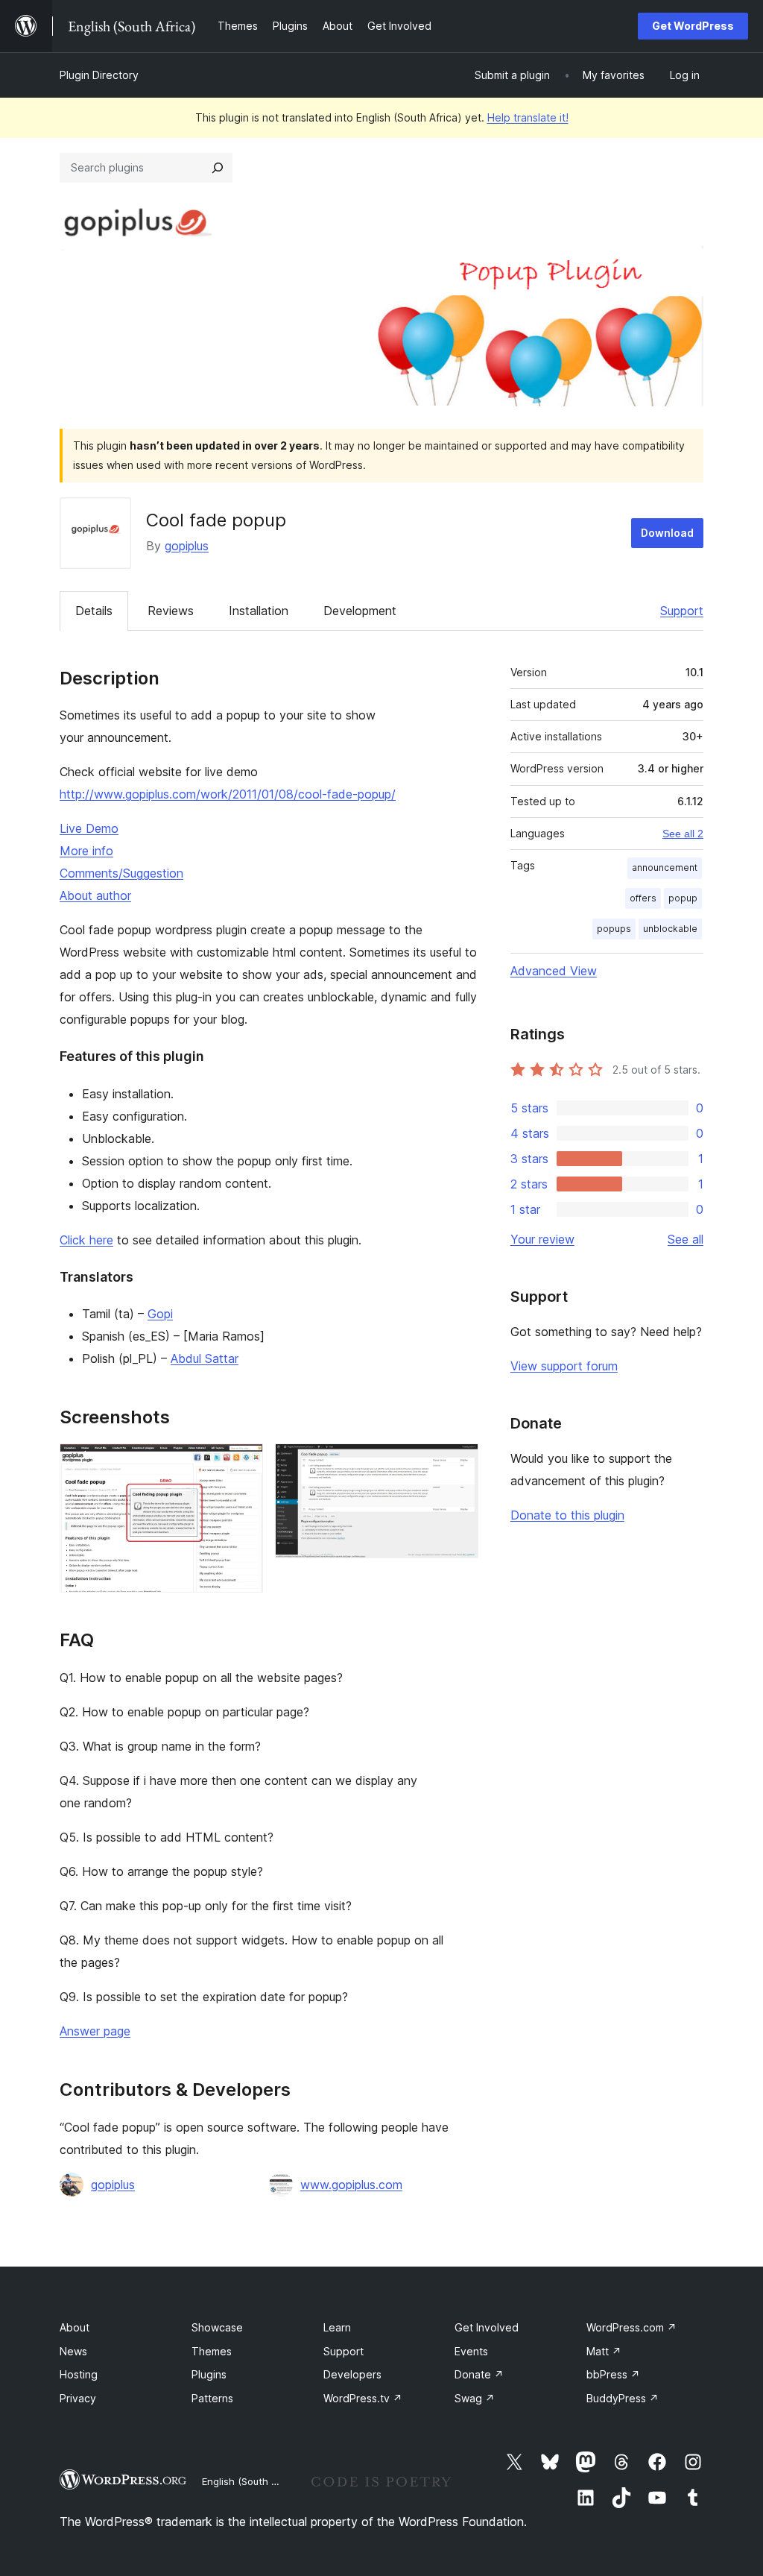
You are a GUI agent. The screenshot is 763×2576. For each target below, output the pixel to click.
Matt (604, 2351)
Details (94, 611)
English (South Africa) (252, 2481)
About (75, 2327)
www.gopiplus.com (351, 2185)
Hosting (79, 2374)
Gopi (160, 1314)
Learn (337, 2327)
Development (360, 611)
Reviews (171, 611)
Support (682, 611)
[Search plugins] (218, 168)
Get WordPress (693, 26)
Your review (542, 1239)
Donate (479, 2374)
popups (614, 929)
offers (643, 898)
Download (667, 533)
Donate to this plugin (567, 1515)
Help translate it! (528, 117)
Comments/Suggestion (121, 873)
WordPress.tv (363, 2398)
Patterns (212, 2398)
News (73, 2351)
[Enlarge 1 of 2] (243, 1464)
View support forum (564, 1366)
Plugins (209, 2374)
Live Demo (89, 828)
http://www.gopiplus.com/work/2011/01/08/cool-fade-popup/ (228, 794)
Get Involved (487, 2327)
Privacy (78, 2398)
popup (683, 898)
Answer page (95, 2031)
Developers (352, 2374)
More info (86, 851)
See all (686, 1239)
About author (95, 895)
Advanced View (554, 971)
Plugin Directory (99, 75)
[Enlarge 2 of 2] (458, 1464)
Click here (86, 1240)
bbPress (613, 2374)
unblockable (670, 929)
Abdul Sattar (205, 1358)
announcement (665, 867)
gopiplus (187, 546)
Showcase (217, 2327)
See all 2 (683, 834)
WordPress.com (631, 2327)
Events (471, 2351)
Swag (475, 2398)
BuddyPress (623, 2398)
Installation (259, 611)
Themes (212, 2351)
